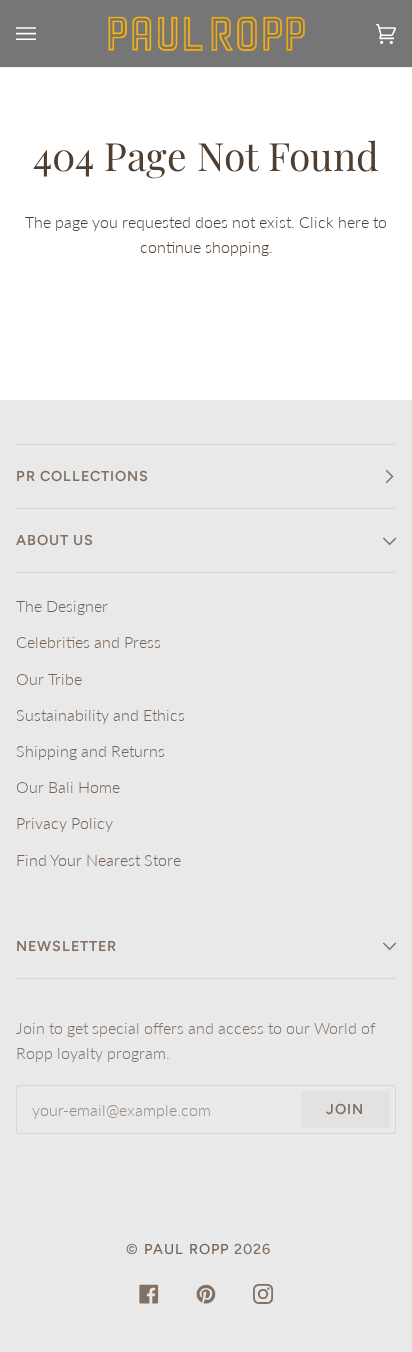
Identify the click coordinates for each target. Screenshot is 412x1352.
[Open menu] (46, 33)
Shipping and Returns (90, 750)
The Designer (62, 605)
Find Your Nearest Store (98, 859)
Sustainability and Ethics (100, 714)
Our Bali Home (68, 786)
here (353, 221)
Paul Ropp (186, 1249)
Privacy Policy (64, 822)
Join (345, 1109)
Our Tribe (49, 678)
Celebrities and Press (88, 641)
